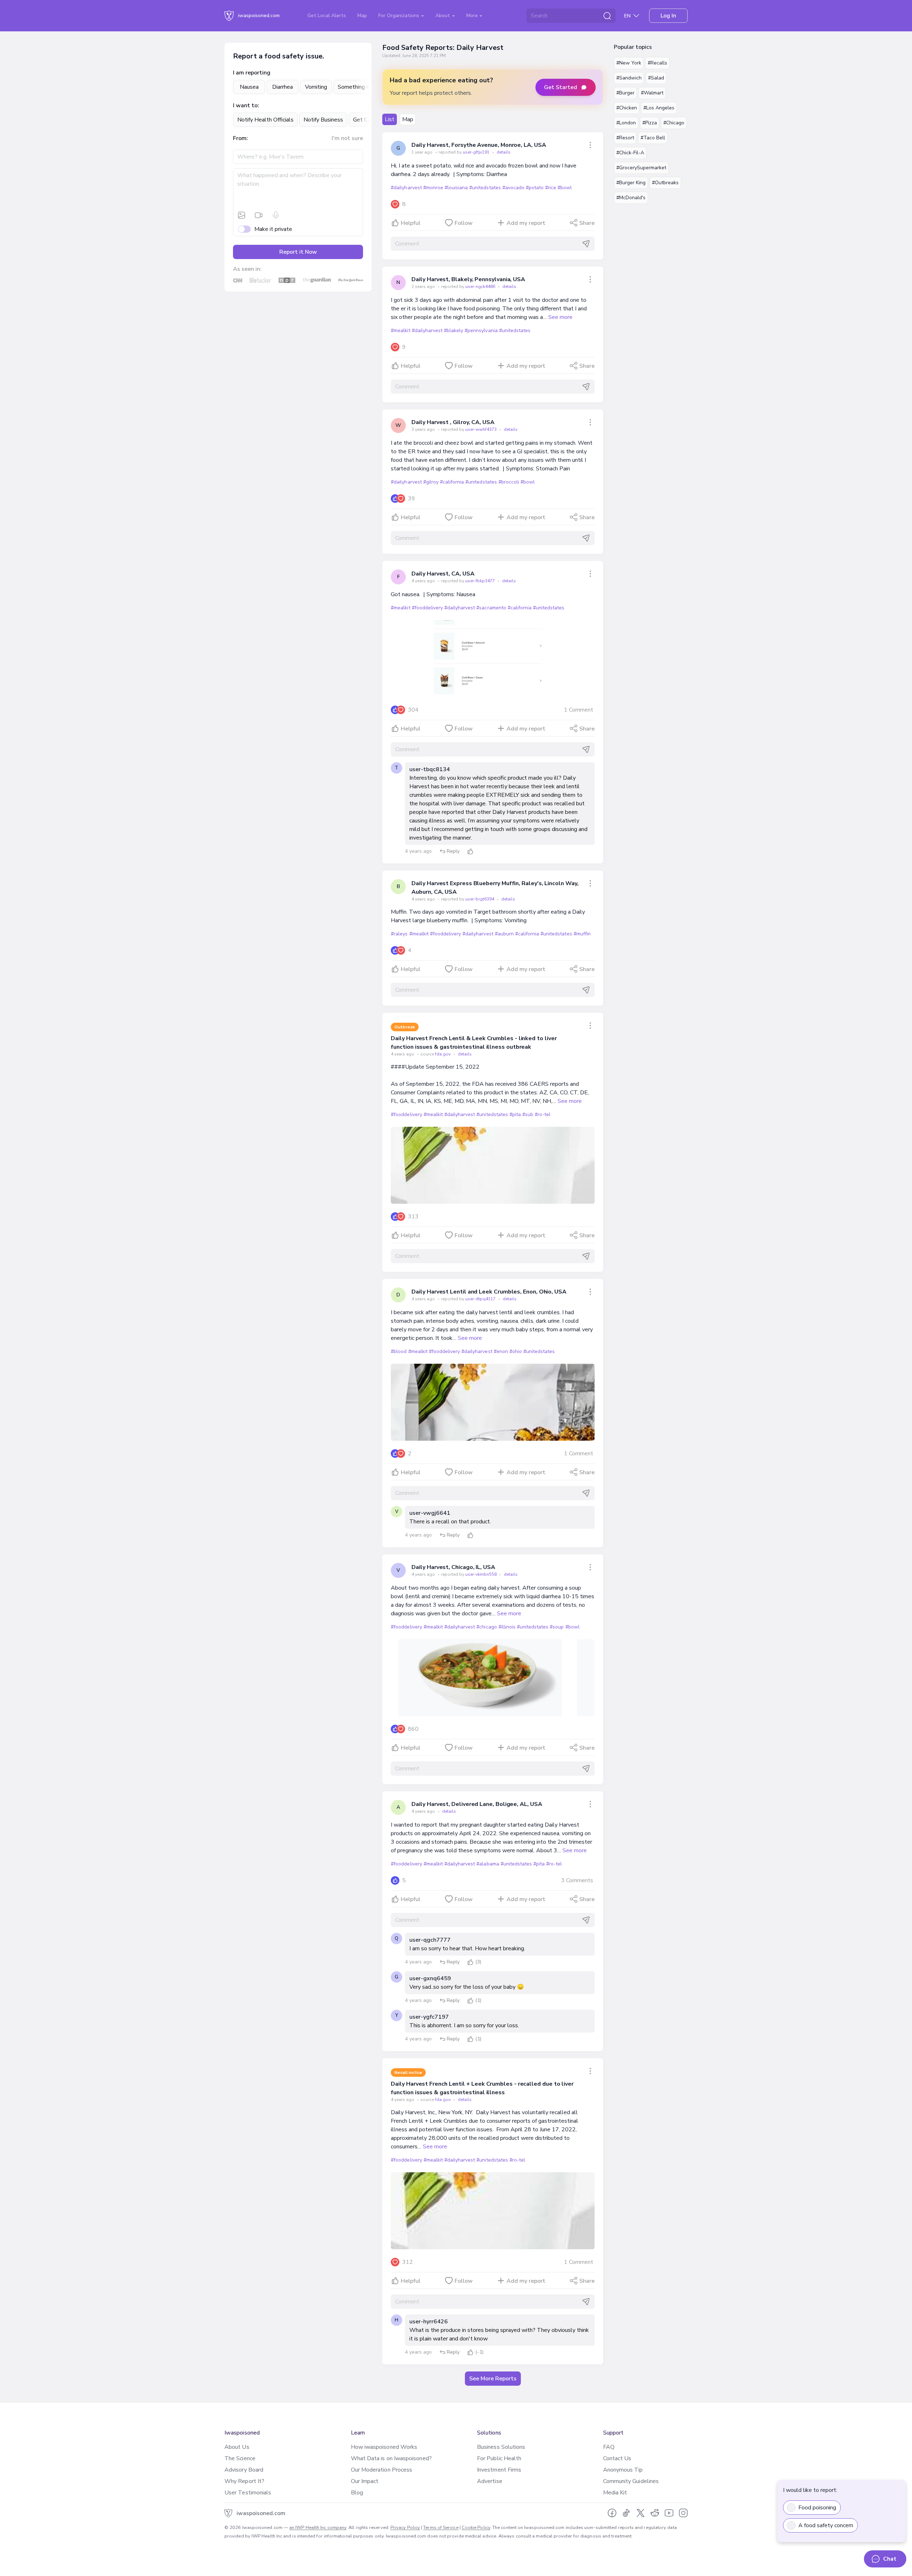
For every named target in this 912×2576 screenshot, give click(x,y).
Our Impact (365, 2481)
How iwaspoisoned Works (384, 2447)
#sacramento (491, 608)
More (473, 16)
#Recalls (657, 63)
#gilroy (431, 482)
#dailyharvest (406, 188)
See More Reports (493, 2379)
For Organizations (400, 16)
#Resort (625, 138)
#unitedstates (485, 188)
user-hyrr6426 (429, 2322)
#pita (515, 1114)
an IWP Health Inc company (318, 2528)
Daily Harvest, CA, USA (443, 574)
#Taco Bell (653, 138)
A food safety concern (826, 2525)
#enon (501, 1351)
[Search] (607, 16)
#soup (557, 1627)
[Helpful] (470, 851)
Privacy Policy (405, 2528)
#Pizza (650, 123)
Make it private (273, 229)
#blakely (454, 331)
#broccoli (509, 482)
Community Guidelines (631, 2481)
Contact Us (617, 2458)
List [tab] (390, 119)
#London (626, 123)
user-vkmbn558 (481, 1574)
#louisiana (456, 188)
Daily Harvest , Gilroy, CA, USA (453, 422)
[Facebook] (612, 2513)
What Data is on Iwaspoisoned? (391, 2458)
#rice (551, 188)
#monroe (433, 188)
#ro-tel (543, 1114)
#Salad (656, 78)
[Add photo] (242, 215)
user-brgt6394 (480, 899)
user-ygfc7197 (429, 2017)
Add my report (526, 223)
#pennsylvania (481, 331)
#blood (399, 1351)
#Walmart (652, 93)
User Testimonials (248, 2493)
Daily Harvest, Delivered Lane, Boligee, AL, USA (477, 1804)
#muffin (582, 934)
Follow (464, 223)
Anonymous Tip (623, 2470)
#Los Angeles (659, 108)
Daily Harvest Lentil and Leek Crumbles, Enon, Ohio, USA (489, 1292)
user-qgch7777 (430, 1940)
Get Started (561, 87)
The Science (240, 2458)
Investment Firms (499, 2470)
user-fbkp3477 (481, 581)
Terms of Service (441, 2528)
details (504, 152)
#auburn (504, 934)
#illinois (507, 1627)
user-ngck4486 (481, 286)
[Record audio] (276, 215)
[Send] (586, 244)
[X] (641, 2513)
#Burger (625, 93)
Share (587, 223)
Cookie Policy (476, 2528)
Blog (357, 2493)
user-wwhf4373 (481, 429)
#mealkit (400, 331)
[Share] (590, 145)
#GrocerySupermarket (641, 168)
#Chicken (627, 108)
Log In (668, 16)
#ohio (516, 1351)
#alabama (488, 1864)
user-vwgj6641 (430, 1513)
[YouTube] (669, 2513)
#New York (629, 63)
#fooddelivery (427, 608)
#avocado (513, 188)
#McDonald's (631, 198)
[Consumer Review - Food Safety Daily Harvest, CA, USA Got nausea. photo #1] (493, 659)
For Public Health (499, 2458)
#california (452, 482)
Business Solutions (501, 2447)
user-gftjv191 (477, 152)
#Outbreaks (665, 183)
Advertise (490, 2481)
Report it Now (298, 252)
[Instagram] (683, 2513)
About (443, 16)
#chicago (486, 1627)
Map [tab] (408, 119)
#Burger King (631, 183)
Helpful (411, 223)
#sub (528, 1114)
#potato (535, 188)
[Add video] (259, 215)
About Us (237, 2447)
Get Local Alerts (327, 16)
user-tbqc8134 (430, 769)
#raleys (399, 934)
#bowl (565, 188)
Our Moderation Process (382, 2470)
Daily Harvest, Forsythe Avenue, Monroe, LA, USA (479, 145)
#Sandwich (629, 78)
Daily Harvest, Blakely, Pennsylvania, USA (468, 279)
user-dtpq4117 (481, 1299)
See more (560, 317)
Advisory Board (244, 2470)
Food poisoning (817, 2508)
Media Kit (615, 2493)
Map (362, 16)
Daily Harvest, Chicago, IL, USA (453, 1567)
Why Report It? (244, 2481)
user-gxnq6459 (430, 1978)
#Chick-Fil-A (630, 153)
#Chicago (674, 123)
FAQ (609, 2447)
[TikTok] (626, 2513)
